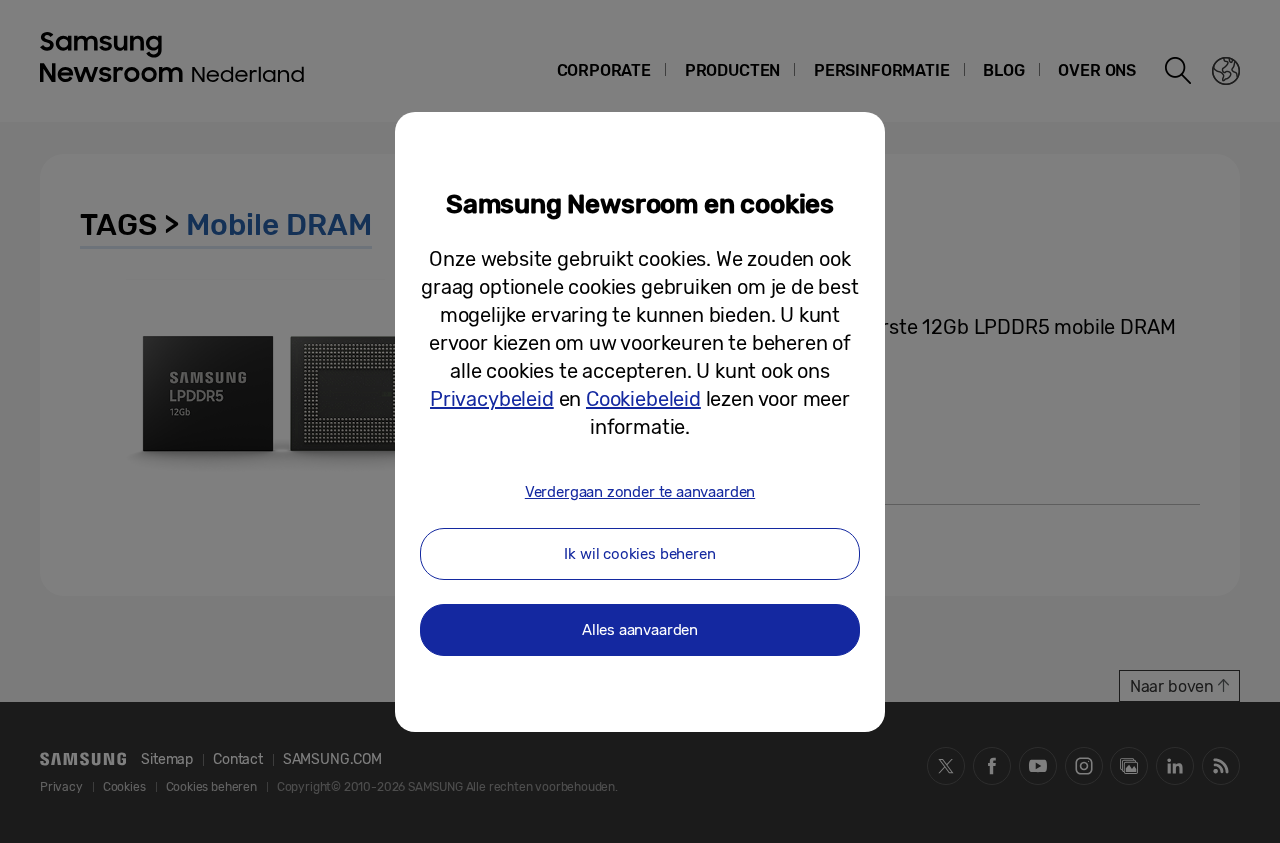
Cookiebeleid (643, 399)
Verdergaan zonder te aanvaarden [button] (640, 492)
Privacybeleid (492, 399)
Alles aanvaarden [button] (640, 630)
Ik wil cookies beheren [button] (639, 554)
